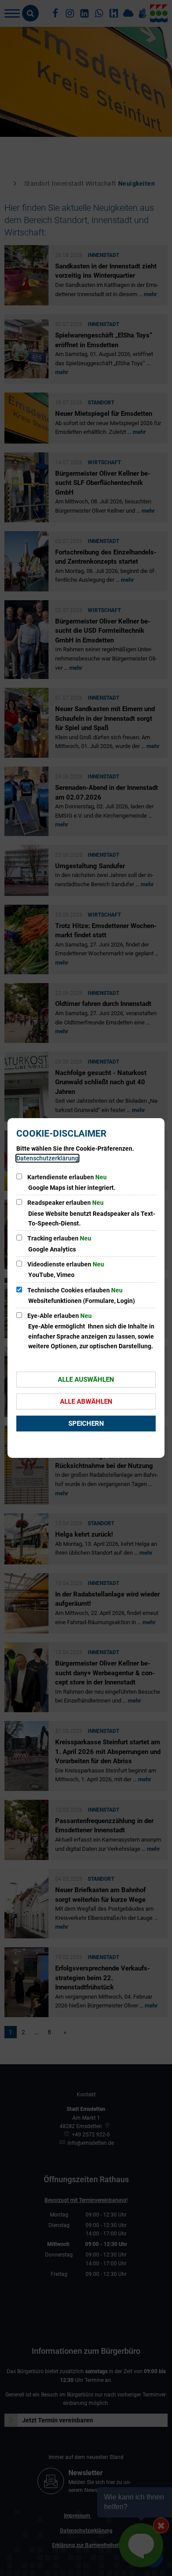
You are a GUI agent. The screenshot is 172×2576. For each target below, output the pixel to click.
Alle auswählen (86, 1380)
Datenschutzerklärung (47, 1158)
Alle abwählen (86, 1402)
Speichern (86, 1424)
